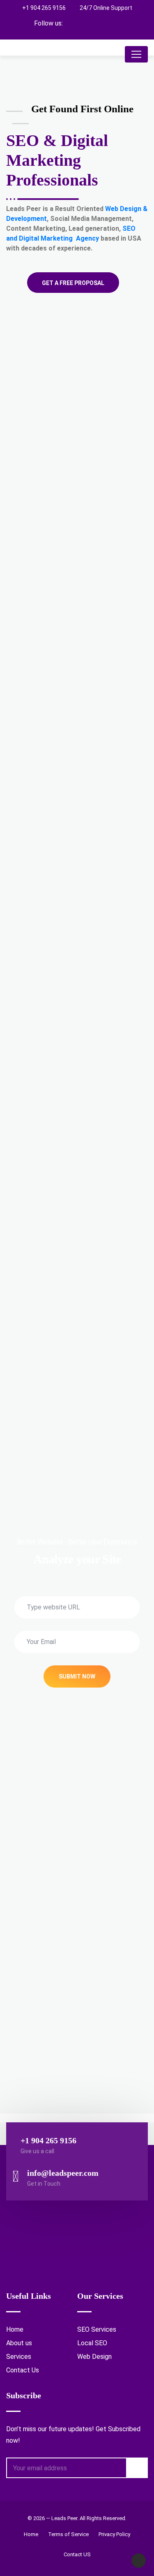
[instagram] (100, 23)
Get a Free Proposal (73, 283)
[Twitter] (71, 23)
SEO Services (97, 2329)
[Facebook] (85, 23)
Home (15, 2329)
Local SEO (92, 2343)
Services (19, 2357)
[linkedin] (114, 23)
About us (19, 2343)
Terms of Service (68, 2534)
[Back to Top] (139, 2561)
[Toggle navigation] (136, 54)
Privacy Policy (114, 2534)
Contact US (77, 2554)
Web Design (94, 2357)
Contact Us (23, 2370)
